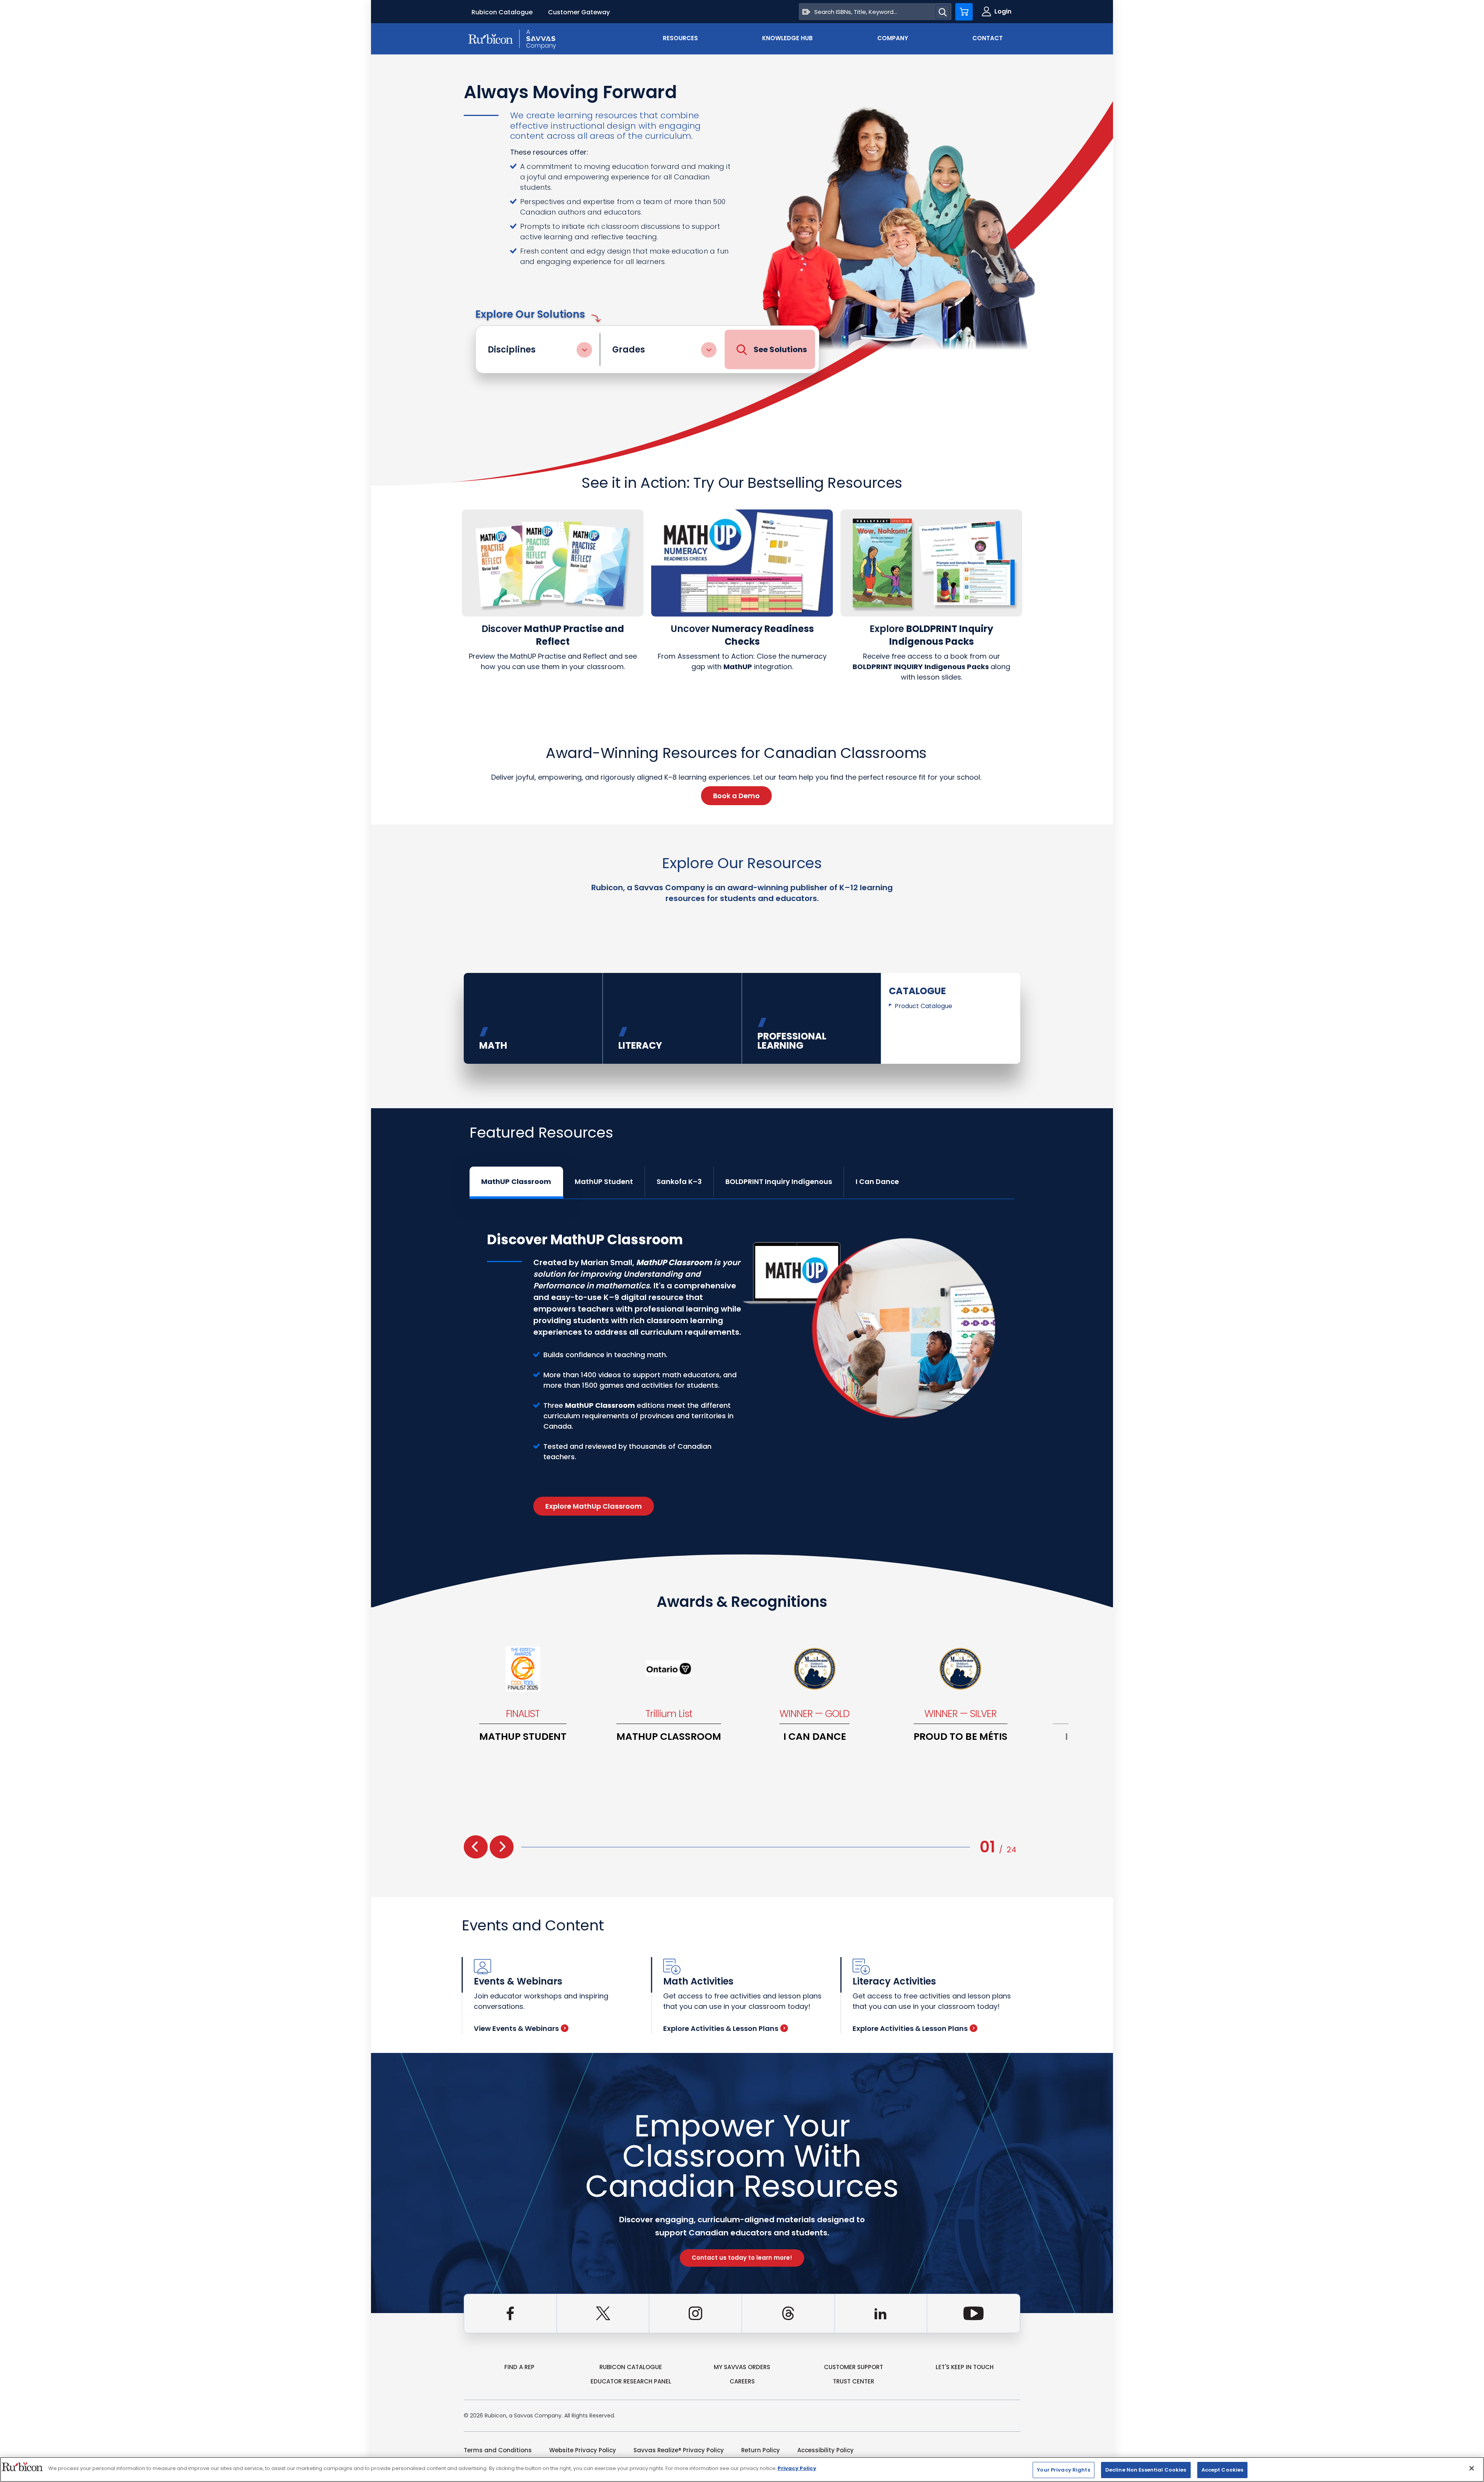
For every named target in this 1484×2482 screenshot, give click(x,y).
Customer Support (853, 2367)
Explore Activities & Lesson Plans (721, 2028)
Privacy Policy (797, 2468)
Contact (988, 38)
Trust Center (853, 2381)
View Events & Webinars (516, 2028)
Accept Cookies (1223, 2470)
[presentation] (476, 1847)
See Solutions (780, 349)
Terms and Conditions (498, 2450)
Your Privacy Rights (1063, 2470)
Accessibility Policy (825, 2450)
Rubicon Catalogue (502, 12)
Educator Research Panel (631, 2381)
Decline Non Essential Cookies (1146, 2470)
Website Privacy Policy (583, 2450)
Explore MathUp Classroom (594, 1506)
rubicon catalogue (631, 2367)
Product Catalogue (923, 1006)
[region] (742, 2469)
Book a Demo (736, 796)
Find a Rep (519, 2367)
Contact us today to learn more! (742, 2258)
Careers (742, 2381)
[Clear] (806, 12)
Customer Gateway (579, 12)
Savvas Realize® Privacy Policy (679, 2450)
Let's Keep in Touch (965, 2367)
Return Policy (761, 2450)
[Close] (1472, 2468)
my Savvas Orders (742, 2367)
